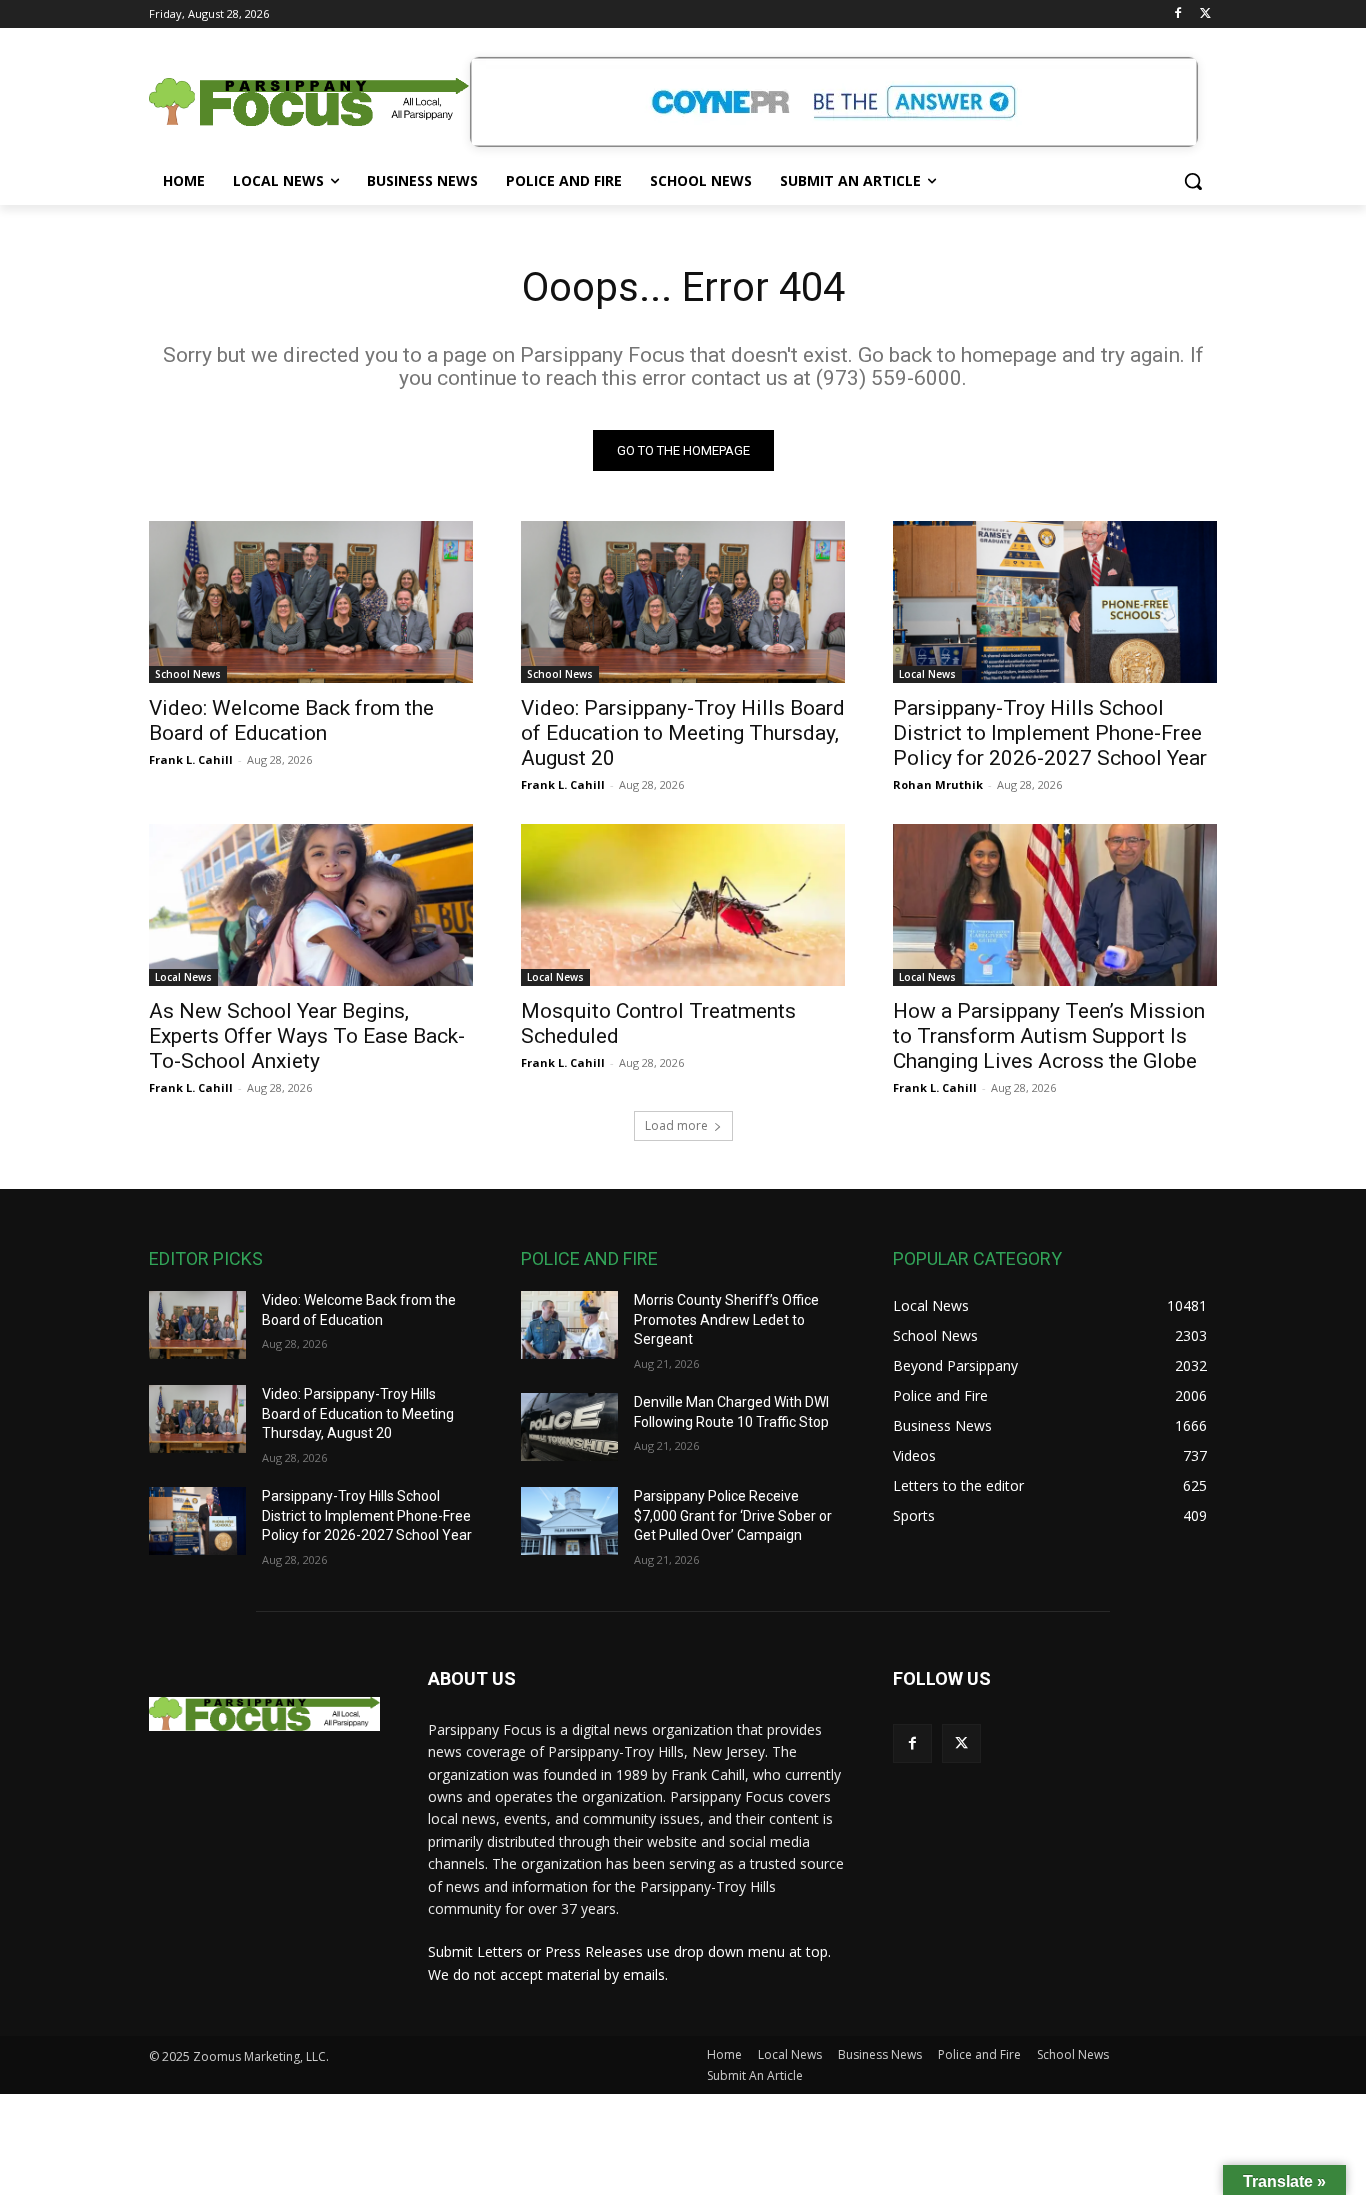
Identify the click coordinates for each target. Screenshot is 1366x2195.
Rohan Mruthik (938, 784)
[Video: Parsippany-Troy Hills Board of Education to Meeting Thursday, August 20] (683, 602)
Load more (676, 1125)
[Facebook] (1177, 14)
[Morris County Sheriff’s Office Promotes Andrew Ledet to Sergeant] (569, 1325)
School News (188, 674)
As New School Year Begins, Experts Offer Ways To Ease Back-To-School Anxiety (307, 1036)
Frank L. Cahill (191, 759)
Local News (927, 674)
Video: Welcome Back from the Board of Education (291, 720)
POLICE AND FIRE (589, 1258)
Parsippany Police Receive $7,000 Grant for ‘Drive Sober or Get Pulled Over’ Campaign (733, 1515)
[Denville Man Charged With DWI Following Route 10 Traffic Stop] (569, 1427)
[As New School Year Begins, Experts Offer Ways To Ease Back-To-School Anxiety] (311, 905)
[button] (1193, 181)
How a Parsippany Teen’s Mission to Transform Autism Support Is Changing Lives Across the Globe (1049, 1036)
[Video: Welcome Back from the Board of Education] (311, 602)
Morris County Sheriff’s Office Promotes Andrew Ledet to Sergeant (726, 1319)
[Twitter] (1205, 14)
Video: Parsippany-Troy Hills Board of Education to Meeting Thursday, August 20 (683, 733)
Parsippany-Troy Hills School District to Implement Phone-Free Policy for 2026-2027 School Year (1050, 733)
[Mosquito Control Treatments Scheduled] (683, 905)
